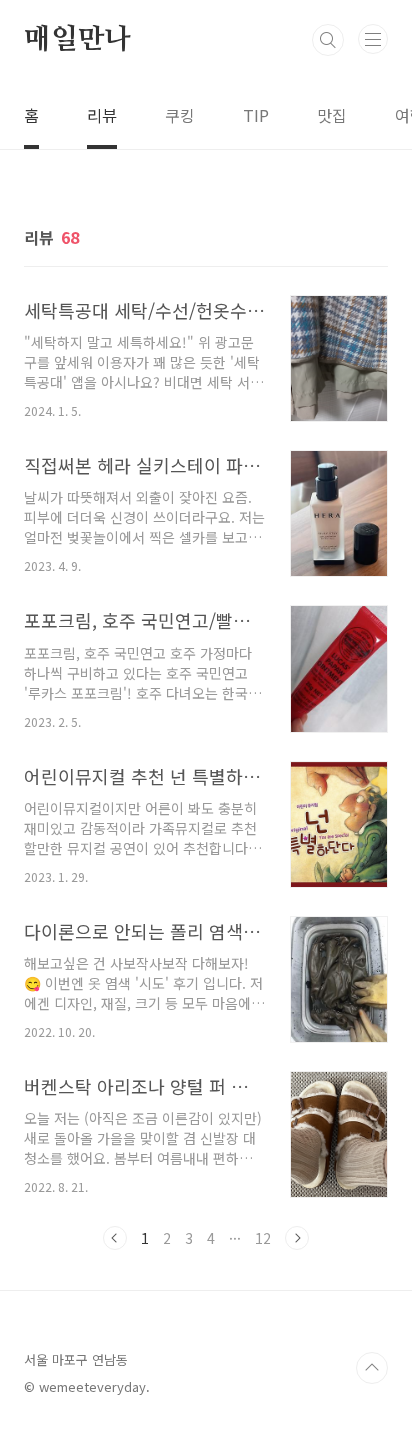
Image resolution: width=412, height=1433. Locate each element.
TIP (256, 115)
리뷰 (102, 115)
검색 (328, 40)
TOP (372, 1368)
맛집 (332, 115)
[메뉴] (373, 39)
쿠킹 (180, 115)
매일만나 (77, 40)
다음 (297, 1238)
